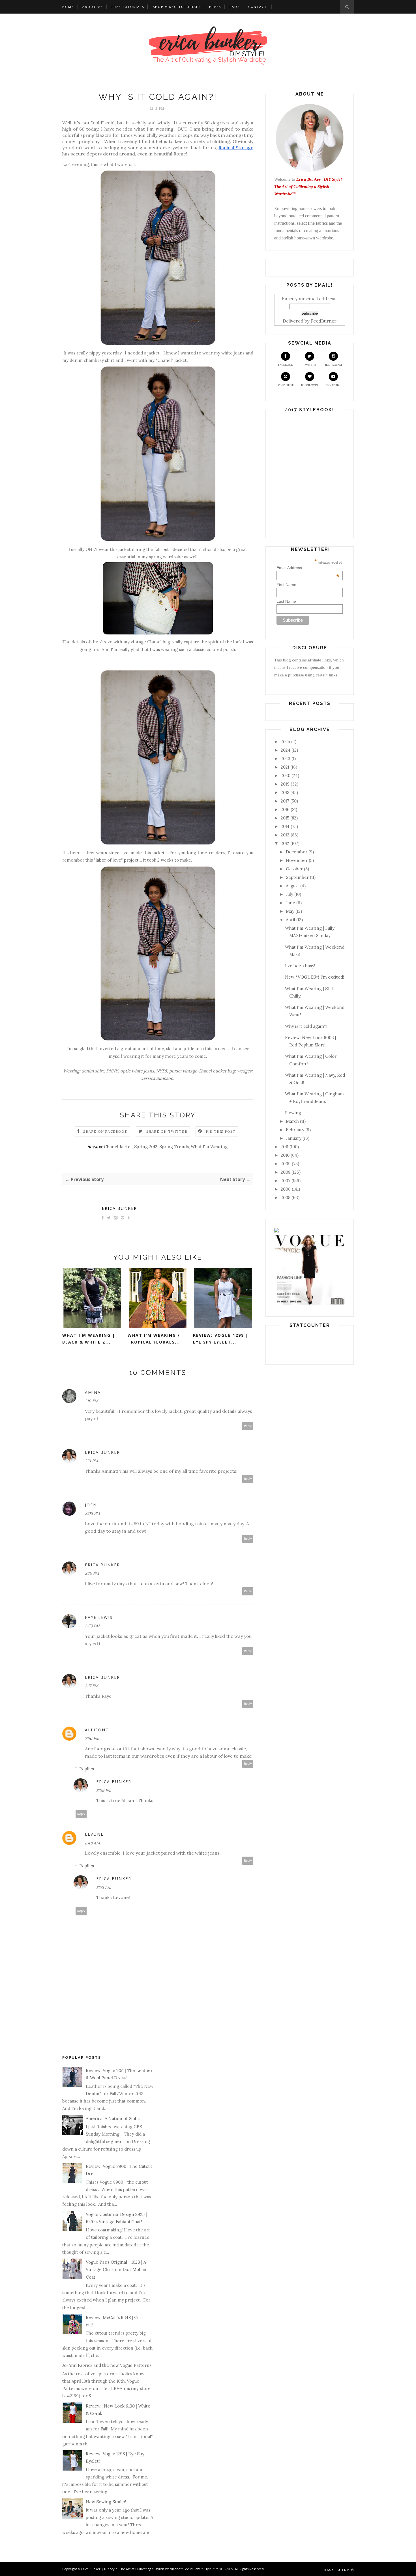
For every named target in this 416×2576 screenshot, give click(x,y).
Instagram (334, 365)
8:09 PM (104, 1790)
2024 (286, 750)
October (294, 869)
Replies (87, 1769)
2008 (286, 1172)
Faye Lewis (99, 1617)
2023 (286, 759)
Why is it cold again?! (306, 1026)
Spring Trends (174, 1147)
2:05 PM (92, 1513)
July (290, 894)
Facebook (286, 365)
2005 (286, 1198)
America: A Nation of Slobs (113, 2118)
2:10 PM (92, 1573)
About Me (93, 7)
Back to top (337, 2570)
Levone (94, 1834)
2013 (285, 835)
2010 (285, 1155)
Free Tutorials (128, 7)
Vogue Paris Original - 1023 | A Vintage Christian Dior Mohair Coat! (116, 2270)
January (294, 1138)
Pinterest (286, 385)
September (297, 877)
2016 (285, 809)
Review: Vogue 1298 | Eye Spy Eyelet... (221, 1339)
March (292, 1121)
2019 (285, 784)
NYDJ (162, 1071)
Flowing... (295, 1113)
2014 (285, 826)
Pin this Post (221, 1131)
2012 (285, 843)
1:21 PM (91, 1461)
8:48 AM (92, 1843)
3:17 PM (92, 1686)
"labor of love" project (116, 860)
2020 (286, 776)
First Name (286, 585)
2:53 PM (92, 1626)
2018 (285, 792)
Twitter (310, 365)
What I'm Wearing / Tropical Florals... (154, 1339)
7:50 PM (92, 1738)
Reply (248, 1426)
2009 (286, 1164)
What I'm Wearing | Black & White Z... (89, 1339)
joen (91, 1505)
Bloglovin (310, 385)
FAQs (235, 7)
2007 (286, 1181)
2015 (285, 818)
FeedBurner (323, 321)
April (290, 920)
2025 (285, 742)
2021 (285, 767)
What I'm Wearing (209, 1147)
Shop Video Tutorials (177, 7)
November (297, 860)
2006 (286, 1189)
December (297, 852)
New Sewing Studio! (106, 2502)
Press (215, 7)
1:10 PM (92, 1401)
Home (68, 7)
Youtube (333, 385)
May (290, 911)
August (292, 886)
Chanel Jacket (118, 1147)
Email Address (308, 568)
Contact (258, 7)
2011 (285, 1147)
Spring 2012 (146, 1147)
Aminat (94, 1392)
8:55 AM (104, 1887)
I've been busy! (300, 966)
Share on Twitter (167, 1131)
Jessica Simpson (157, 1078)
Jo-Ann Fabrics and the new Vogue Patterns (107, 2365)
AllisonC (97, 1730)
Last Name (286, 601)
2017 (285, 801)
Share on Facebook (105, 1131)
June (290, 903)
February (295, 1130)
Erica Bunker (119, 1208)
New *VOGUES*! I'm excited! (315, 977)
